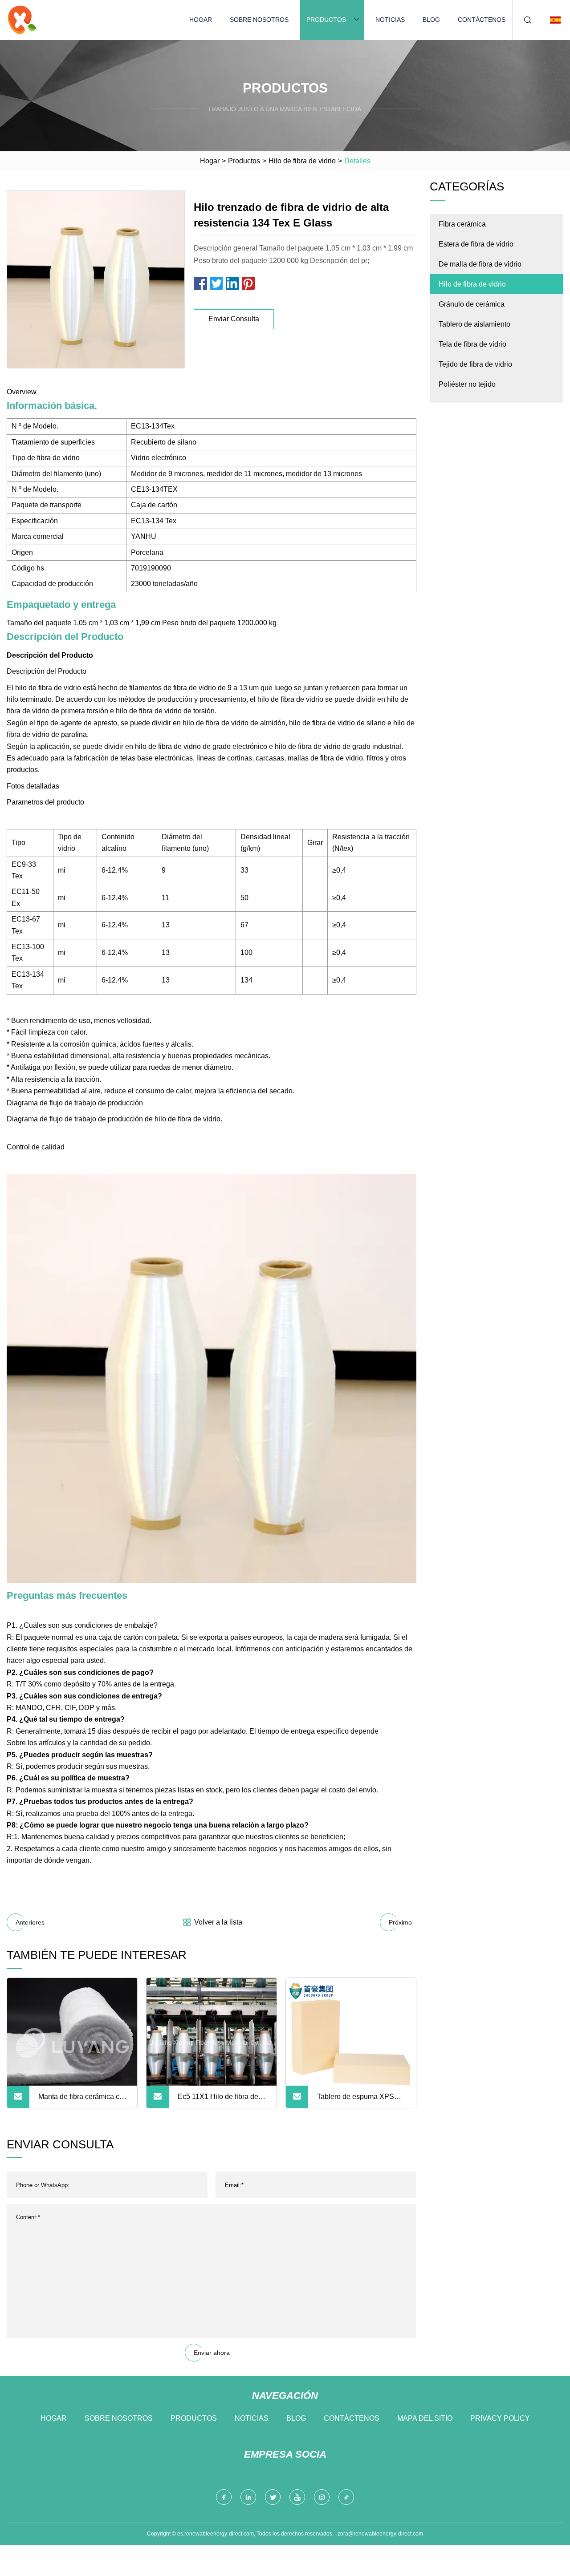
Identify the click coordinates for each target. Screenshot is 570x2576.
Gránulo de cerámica (472, 304)
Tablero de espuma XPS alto (356, 2100)
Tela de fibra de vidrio (472, 344)
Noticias (390, 20)
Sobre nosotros (259, 20)
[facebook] (224, 2497)
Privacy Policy (500, 2418)
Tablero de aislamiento (474, 324)
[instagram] (322, 2497)
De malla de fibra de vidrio (480, 264)
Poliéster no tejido (467, 384)
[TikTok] (346, 2497)
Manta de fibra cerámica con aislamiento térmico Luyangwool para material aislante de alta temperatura (83, 2100)
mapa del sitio (425, 2418)
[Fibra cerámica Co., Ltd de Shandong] (22, 20)
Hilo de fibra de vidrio (302, 161)
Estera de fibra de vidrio (476, 244)
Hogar (201, 20)
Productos (326, 20)
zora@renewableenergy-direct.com (380, 2534)
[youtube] (297, 2497)
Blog (431, 20)
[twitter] (273, 2497)
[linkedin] (248, 2497)
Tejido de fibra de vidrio (475, 364)
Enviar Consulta (234, 319)
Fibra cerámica (462, 224)
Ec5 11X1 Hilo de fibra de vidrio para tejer (218, 2100)
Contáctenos (482, 20)
